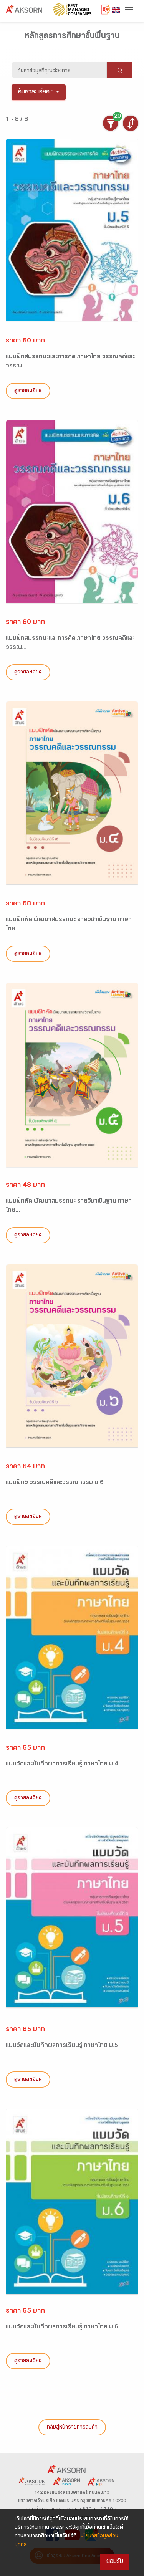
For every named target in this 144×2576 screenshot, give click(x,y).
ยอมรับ (115, 2562)
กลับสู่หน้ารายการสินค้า (72, 2428)
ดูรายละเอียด (28, 391)
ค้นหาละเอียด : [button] (36, 92)
